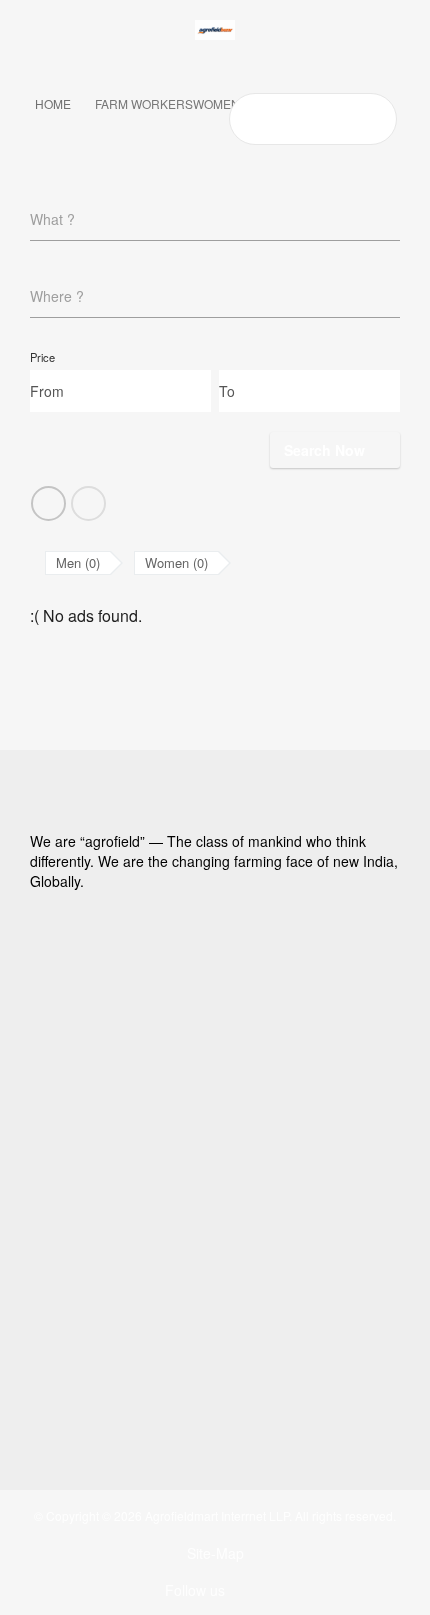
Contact (79, 1114)
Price (42, 357)
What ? (52, 219)
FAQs (72, 1036)
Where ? (57, 296)
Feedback (86, 1088)
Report (76, 1062)
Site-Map (215, 1553)
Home (53, 103)
